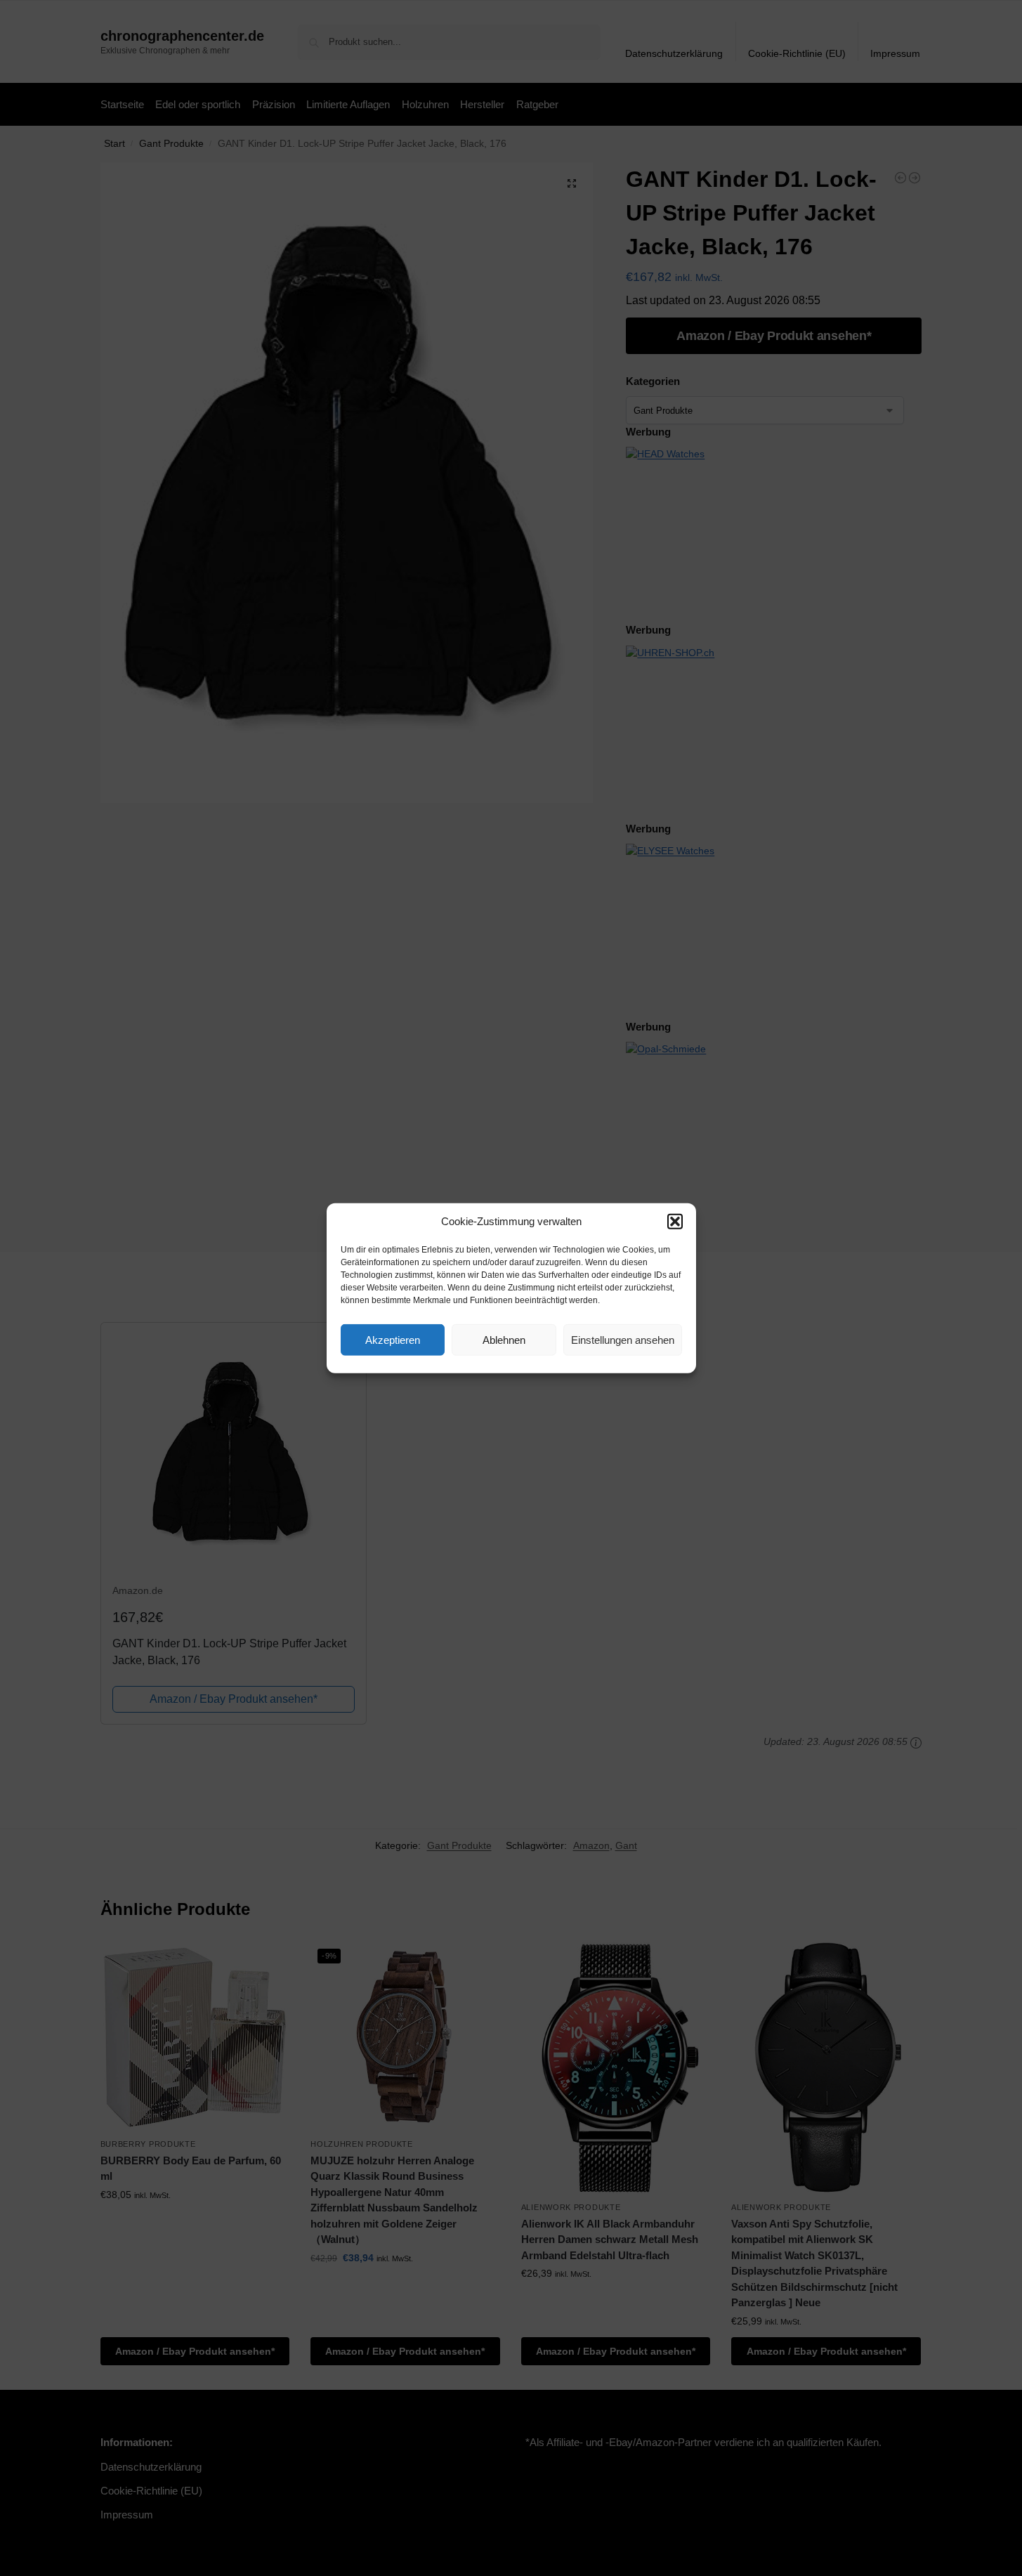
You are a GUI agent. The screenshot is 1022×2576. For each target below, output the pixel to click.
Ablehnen (504, 1339)
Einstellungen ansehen (623, 1339)
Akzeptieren (393, 1339)
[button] (675, 1222)
